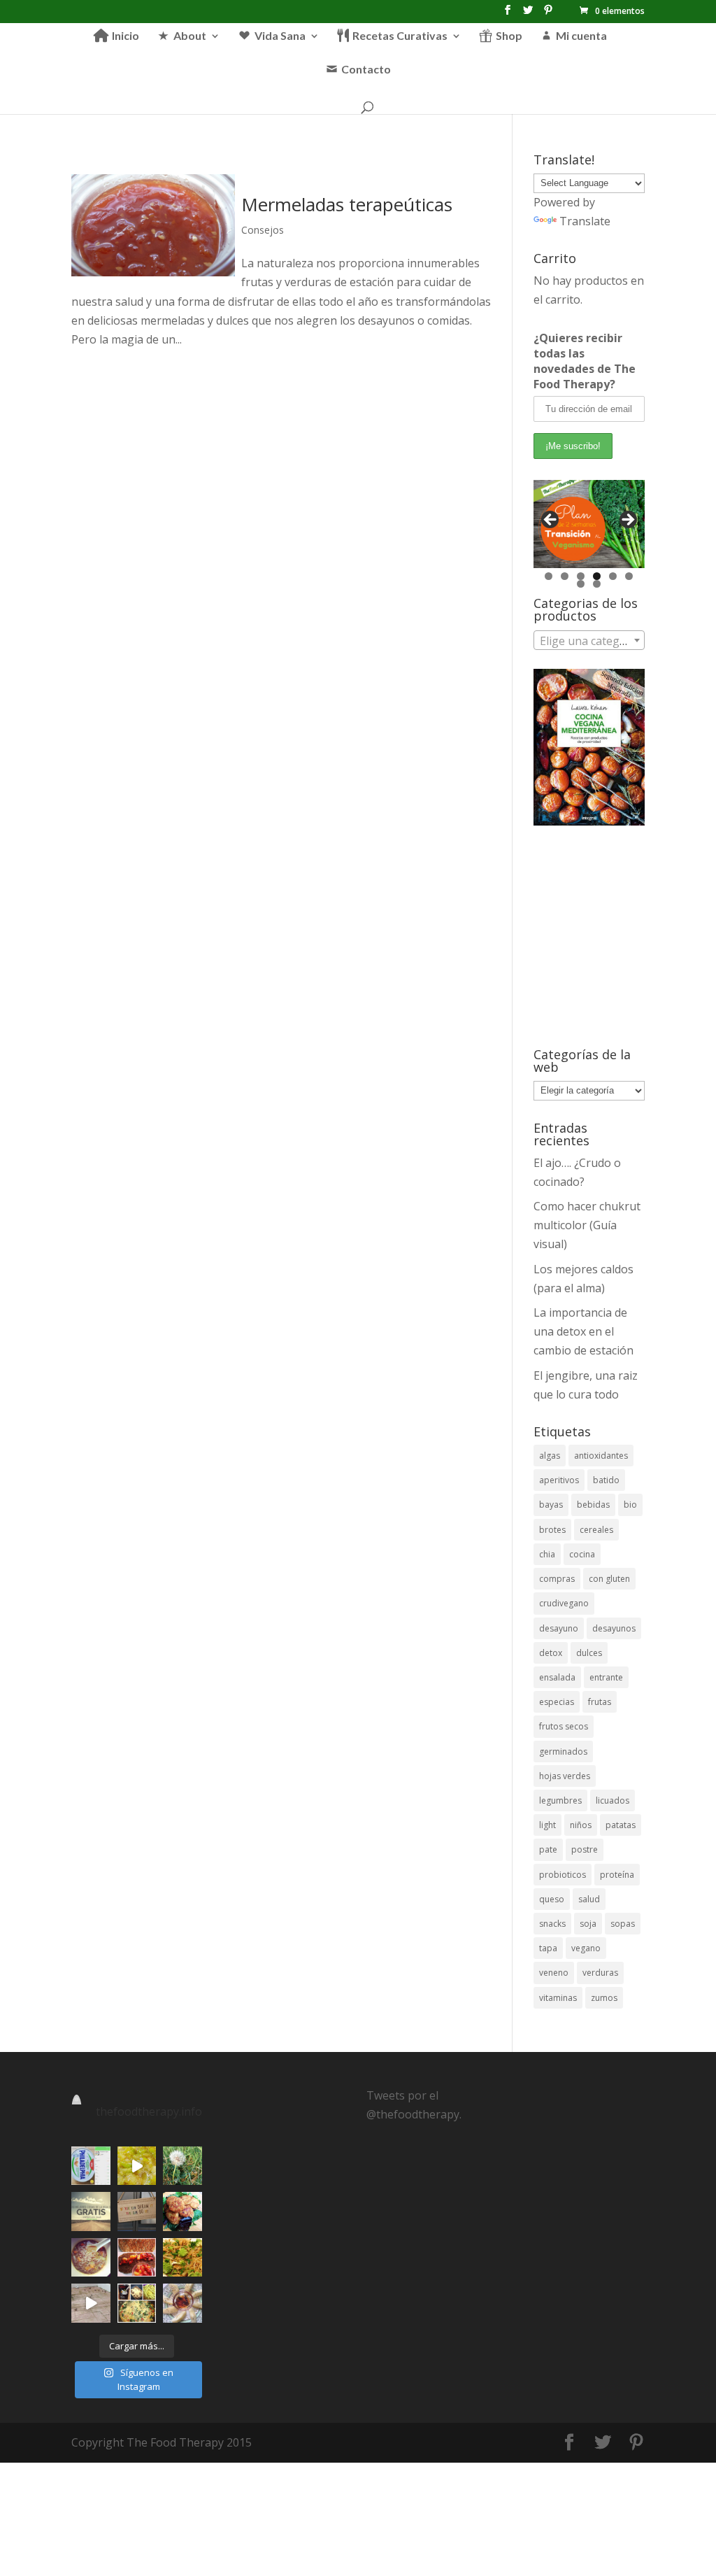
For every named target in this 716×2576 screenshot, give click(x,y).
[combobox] (589, 640)
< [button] (551, 521)
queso (552, 1899)
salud (589, 1899)
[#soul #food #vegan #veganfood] (137, 2303)
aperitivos (559, 1480)
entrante (606, 1677)
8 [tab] (597, 584)
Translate (585, 221)
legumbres (560, 1800)
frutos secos (564, 1726)
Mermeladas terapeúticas (347, 204)
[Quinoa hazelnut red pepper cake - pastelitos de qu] (182, 2211)
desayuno (559, 1628)
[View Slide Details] (589, 524)
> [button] (627, 521)
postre (585, 1849)
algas (550, 1456)
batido (606, 1480)
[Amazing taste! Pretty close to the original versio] (91, 2166)
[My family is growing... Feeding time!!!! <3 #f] (91, 2303)
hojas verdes (565, 1776)
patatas (621, 1825)
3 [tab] (581, 576)
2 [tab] (565, 576)
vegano (586, 1948)
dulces (589, 1653)
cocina (582, 1554)
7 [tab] (581, 584)
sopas (623, 1924)
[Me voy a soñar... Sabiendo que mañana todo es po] (137, 2211)
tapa (548, 1948)
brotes (552, 1530)
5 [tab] (613, 576)
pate (548, 1849)
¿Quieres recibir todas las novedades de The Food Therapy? (585, 361)
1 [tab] (549, 576)
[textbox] (589, 641)
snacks (552, 1924)
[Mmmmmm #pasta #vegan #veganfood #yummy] (182, 2257)
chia (547, 1554)
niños (581, 1825)
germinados (563, 1751)
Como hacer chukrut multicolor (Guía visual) (587, 1225)
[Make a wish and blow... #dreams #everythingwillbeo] (182, 2166)
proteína (617, 1875)
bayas (551, 1505)
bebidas (593, 1505)
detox (551, 1653)
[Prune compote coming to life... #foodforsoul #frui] (137, 2166)
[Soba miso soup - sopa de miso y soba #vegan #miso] (91, 2257)
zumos (604, 1998)
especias (557, 1702)
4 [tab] (597, 576)
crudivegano (564, 1603)
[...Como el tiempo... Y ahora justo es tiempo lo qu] (91, 2211)
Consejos (263, 230)
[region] (589, 524)
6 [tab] (629, 576)
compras (557, 1579)
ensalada (557, 1677)
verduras (600, 1973)
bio (630, 1505)
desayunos (614, 1628)
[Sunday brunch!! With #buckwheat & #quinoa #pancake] (137, 2257)
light (547, 1825)
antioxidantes (601, 1456)
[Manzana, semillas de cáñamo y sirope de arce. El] (182, 2303)
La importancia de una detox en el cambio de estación (583, 1331)
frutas (600, 1702)
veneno (554, 1973)
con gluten (609, 1579)
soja (588, 1924)
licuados (613, 1800)
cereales (596, 1530)
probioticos (563, 1875)
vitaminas (558, 1998)
